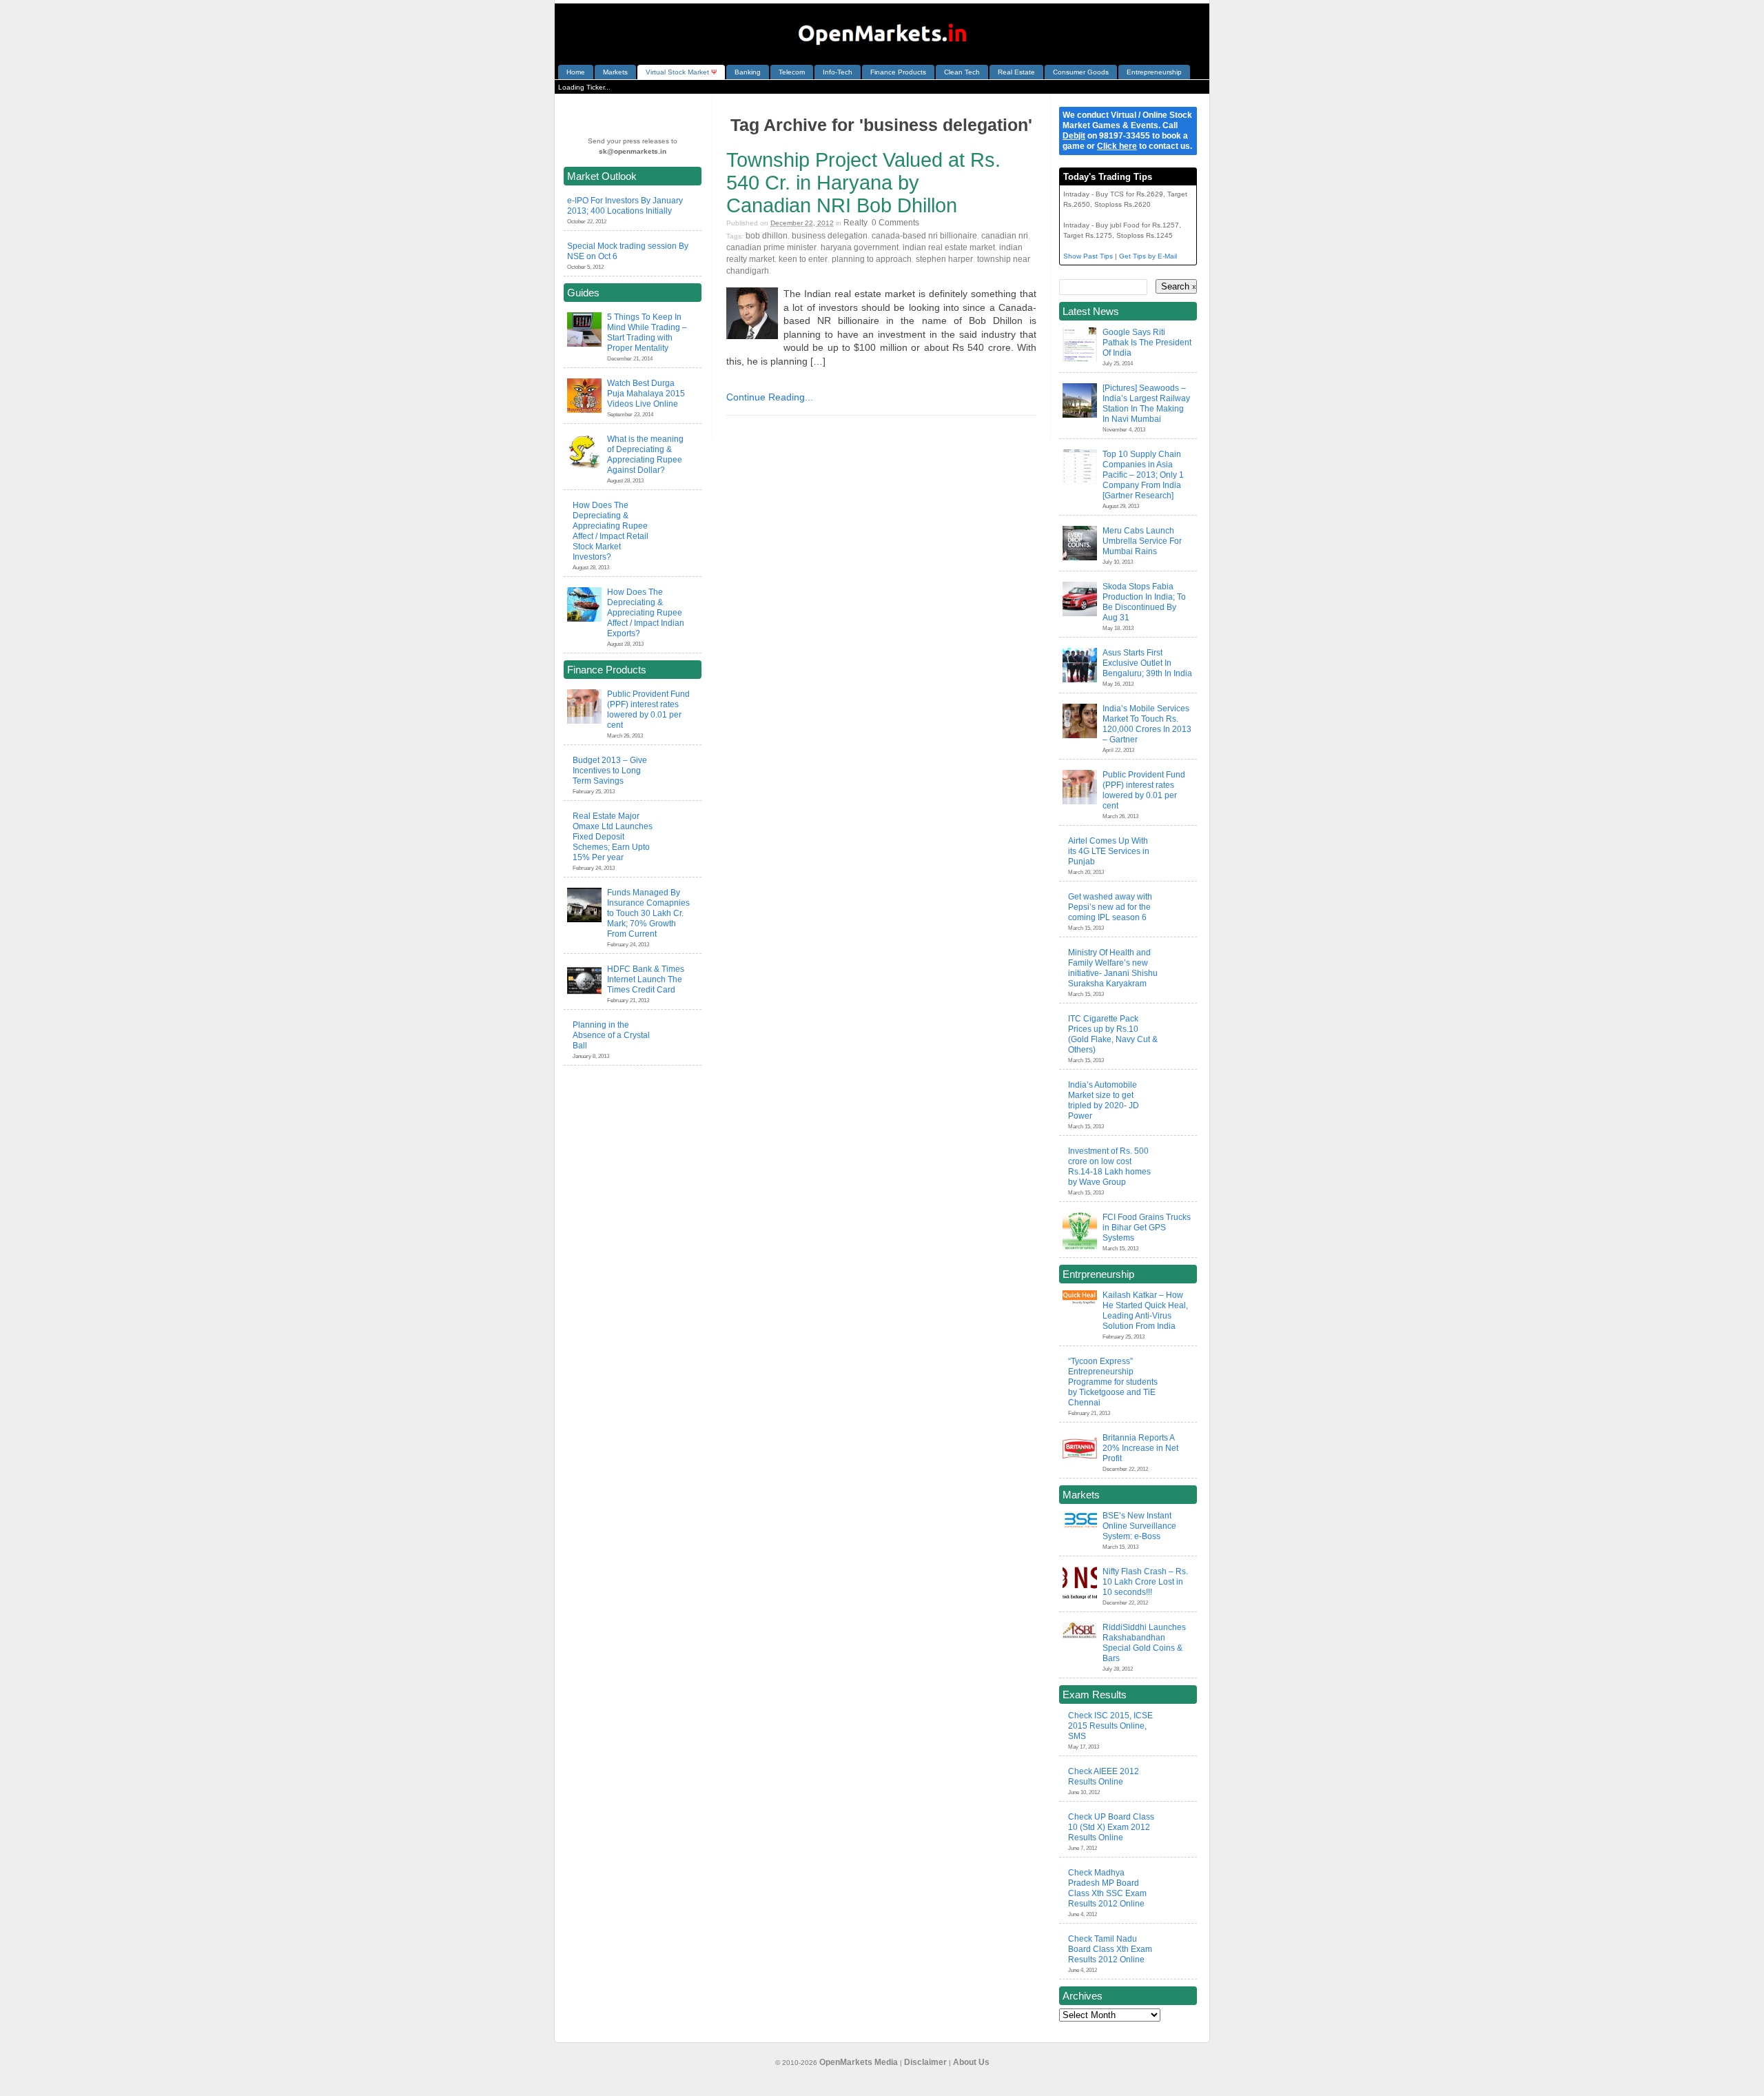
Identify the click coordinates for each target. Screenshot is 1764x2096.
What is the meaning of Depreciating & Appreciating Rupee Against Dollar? (645, 455)
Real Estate (1016, 72)
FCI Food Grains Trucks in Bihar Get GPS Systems (1147, 1228)
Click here (1117, 146)
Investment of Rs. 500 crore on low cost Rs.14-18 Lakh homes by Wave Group (1109, 1167)
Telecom (792, 72)
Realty (855, 223)
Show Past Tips (1088, 256)
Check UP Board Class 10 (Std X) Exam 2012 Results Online (1111, 1827)
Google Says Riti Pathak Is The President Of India (1147, 343)
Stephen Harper (944, 259)
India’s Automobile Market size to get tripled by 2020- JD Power (1104, 1100)
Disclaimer (925, 2062)
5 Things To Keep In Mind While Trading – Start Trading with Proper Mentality (647, 333)
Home (576, 72)
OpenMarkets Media (859, 2062)
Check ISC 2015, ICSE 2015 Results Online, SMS (1110, 1726)
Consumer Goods (1081, 72)
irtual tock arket (681, 72)
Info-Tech (838, 72)
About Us (971, 2062)
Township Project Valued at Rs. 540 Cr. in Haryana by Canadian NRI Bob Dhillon (863, 183)
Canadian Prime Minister (771, 247)
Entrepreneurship (1154, 72)
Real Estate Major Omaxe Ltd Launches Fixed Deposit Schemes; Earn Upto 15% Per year (613, 837)
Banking (748, 72)
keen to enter (803, 259)
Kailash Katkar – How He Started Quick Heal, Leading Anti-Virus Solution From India (1145, 1311)
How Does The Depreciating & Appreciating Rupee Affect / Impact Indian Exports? (646, 613)
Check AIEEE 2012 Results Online (1104, 1777)
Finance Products (898, 72)
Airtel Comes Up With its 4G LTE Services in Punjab (1109, 851)
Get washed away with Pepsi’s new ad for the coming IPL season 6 (1110, 907)
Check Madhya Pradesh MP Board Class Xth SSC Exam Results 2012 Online (1107, 1888)
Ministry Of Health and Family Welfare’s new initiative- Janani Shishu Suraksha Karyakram (1113, 968)
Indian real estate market (949, 247)
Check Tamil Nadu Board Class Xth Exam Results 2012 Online (1110, 1949)
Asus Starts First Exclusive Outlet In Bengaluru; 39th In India (1147, 663)
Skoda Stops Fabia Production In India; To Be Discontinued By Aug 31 (1144, 602)
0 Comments (895, 223)
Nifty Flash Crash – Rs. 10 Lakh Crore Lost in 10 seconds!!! (1145, 1582)
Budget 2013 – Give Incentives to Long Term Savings (610, 771)
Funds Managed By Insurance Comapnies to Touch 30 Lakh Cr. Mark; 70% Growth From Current (648, 913)
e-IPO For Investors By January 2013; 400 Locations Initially (625, 206)
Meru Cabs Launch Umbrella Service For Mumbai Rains (1142, 541)
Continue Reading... (770, 397)
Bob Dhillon (767, 236)
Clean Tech (962, 72)
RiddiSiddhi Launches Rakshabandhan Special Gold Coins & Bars (1144, 1643)
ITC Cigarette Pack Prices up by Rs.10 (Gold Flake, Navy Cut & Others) (1113, 1034)
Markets (615, 72)
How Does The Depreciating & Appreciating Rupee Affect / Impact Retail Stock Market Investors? (611, 531)
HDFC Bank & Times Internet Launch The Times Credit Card (646, 979)
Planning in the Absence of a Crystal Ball (611, 1035)
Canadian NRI (1005, 236)
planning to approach (872, 259)
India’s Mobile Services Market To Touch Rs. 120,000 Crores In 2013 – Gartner (1147, 724)
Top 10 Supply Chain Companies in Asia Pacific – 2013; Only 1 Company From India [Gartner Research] (1143, 475)
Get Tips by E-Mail (1148, 256)
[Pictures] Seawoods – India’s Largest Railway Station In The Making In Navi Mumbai (1146, 404)
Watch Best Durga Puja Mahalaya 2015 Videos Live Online (646, 394)
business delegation (830, 236)
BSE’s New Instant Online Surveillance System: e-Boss (1139, 1526)
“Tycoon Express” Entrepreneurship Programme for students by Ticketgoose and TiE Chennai (1113, 1382)
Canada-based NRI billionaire (924, 236)
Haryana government (860, 247)
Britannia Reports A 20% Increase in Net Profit (1140, 1448)
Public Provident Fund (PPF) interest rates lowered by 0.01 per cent (648, 710)
